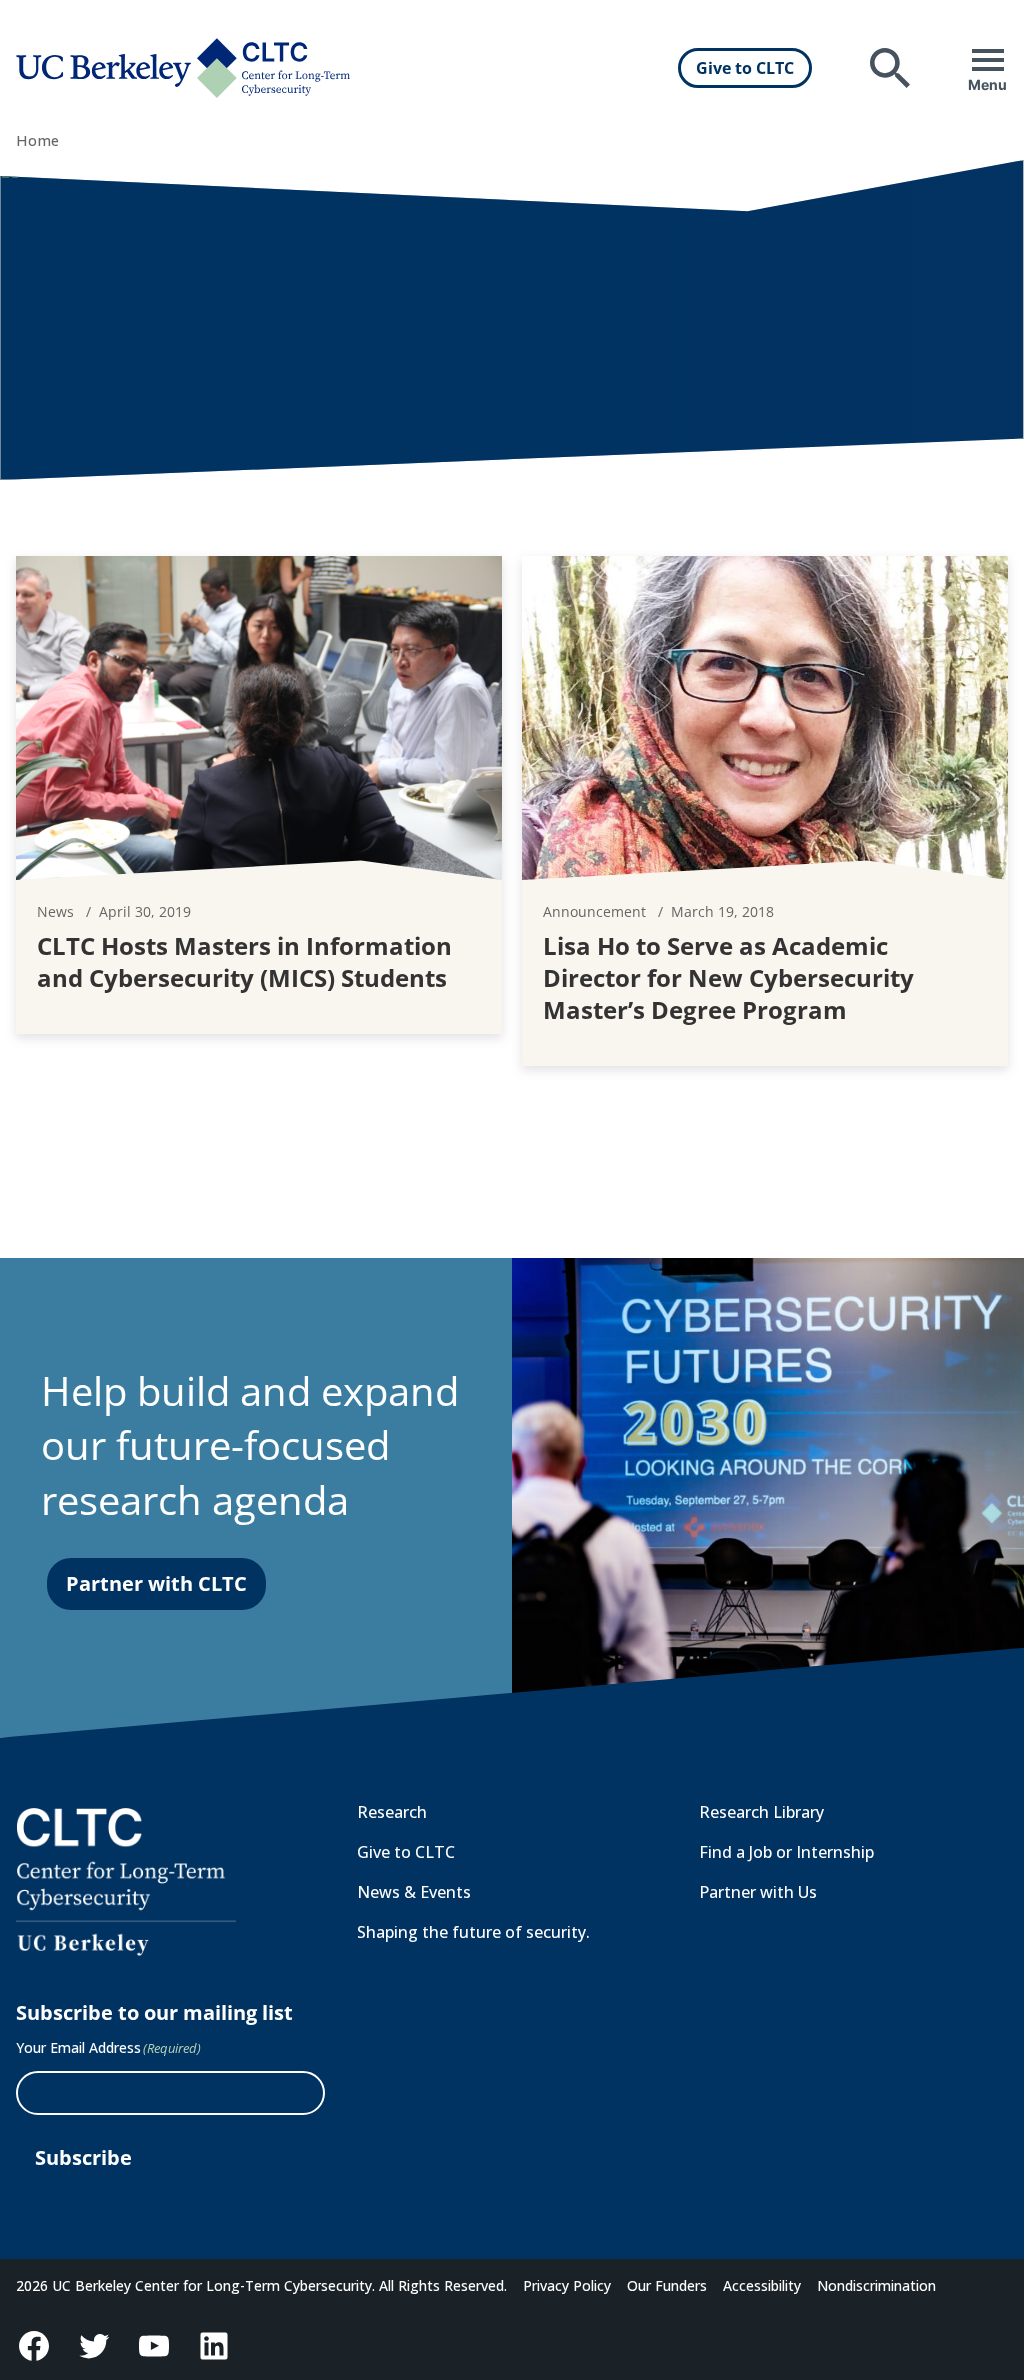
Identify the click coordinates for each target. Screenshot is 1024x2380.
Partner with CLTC (156, 1583)
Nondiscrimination (876, 2285)
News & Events (414, 1892)
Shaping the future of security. (473, 1932)
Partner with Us (758, 1892)
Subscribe (83, 2157)
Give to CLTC (745, 68)
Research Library (761, 1812)
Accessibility (762, 2285)
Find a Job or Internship (786, 1852)
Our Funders (667, 2285)
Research (392, 1812)
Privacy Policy (567, 2285)
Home (37, 140)
